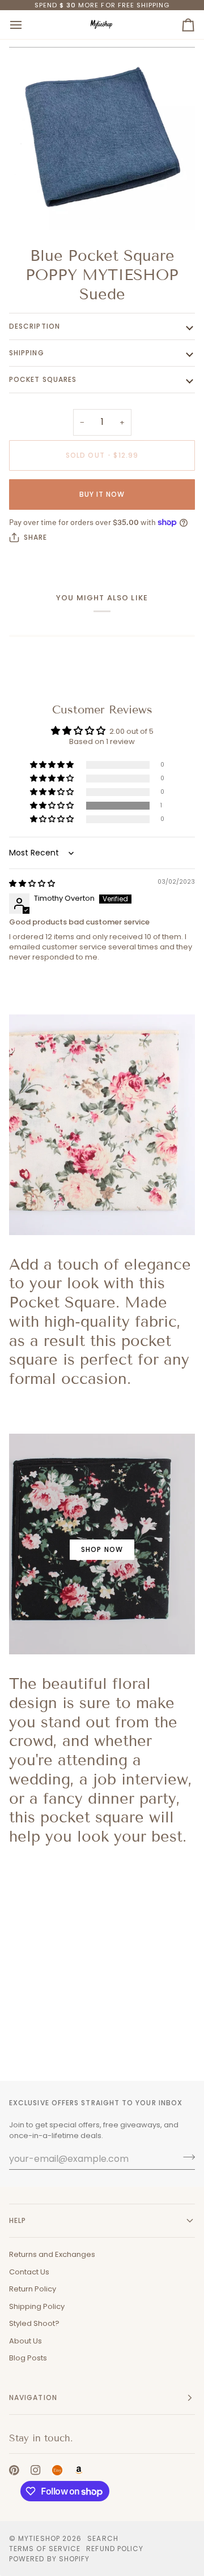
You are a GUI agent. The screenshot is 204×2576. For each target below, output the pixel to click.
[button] (53, 806)
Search (103, 2538)
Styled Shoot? (34, 2323)
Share (35, 537)
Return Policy (33, 2289)
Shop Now (102, 1549)
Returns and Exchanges (52, 2254)
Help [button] (18, 2220)
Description (35, 326)
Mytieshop (39, 2538)
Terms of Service (45, 2549)
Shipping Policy (37, 2306)
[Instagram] (36, 2470)
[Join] (186, 2157)
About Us (25, 2341)
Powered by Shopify (49, 2559)
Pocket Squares (43, 379)
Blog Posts (28, 2358)
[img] (32, 883)
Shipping (27, 353)
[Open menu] (26, 25)
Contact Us (29, 2272)
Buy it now (102, 494)
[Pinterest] (14, 2470)
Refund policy (115, 2549)
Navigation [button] (33, 2397)
